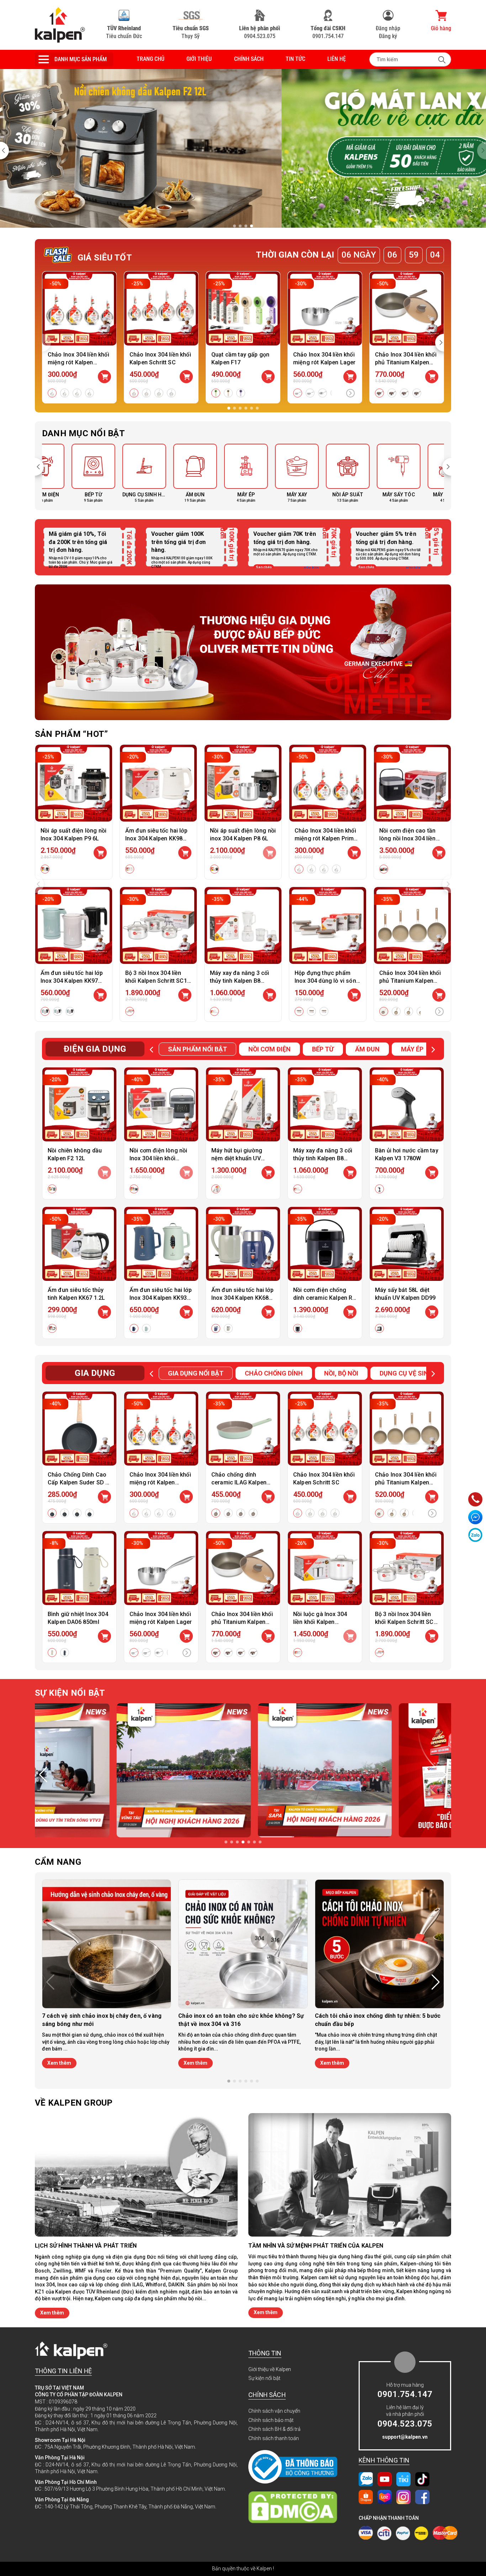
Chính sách (249, 59)
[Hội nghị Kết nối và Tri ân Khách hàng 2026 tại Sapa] (103, 1770)
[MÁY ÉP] (166, 474)
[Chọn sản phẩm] (104, 377)
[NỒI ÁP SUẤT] (268, 474)
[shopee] (366, 2497)
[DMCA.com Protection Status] (296, 2507)
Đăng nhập (388, 28)
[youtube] (385, 2479)
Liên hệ (337, 59)
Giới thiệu (199, 59)
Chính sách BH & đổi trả (274, 2429)
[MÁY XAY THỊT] (420, 474)
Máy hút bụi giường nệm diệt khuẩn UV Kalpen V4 (237, 1158)
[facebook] (422, 2497)
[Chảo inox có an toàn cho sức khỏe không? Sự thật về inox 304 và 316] (243, 1944)
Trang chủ (150, 59)
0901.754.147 (328, 32)
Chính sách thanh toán (274, 2438)
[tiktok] (422, 2479)
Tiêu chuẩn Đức (124, 32)
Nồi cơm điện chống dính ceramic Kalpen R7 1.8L (324, 1298)
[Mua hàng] (100, 853)
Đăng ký (388, 36)
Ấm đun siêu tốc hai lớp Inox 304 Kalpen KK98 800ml (156, 838)
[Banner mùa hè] (243, 652)
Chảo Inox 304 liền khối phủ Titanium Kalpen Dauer (410, 981)
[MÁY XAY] (217, 474)
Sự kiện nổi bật (264, 2378)
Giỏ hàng (441, 28)
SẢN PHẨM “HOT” (71, 734)
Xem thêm (59, 2063)
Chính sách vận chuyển (274, 2411)
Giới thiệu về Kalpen (270, 2369)
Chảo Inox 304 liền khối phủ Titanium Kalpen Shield (406, 362)
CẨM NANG (58, 1862)
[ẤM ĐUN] (115, 474)
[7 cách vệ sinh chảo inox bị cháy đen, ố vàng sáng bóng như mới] (107, 1944)
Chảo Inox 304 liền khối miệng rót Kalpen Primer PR (78, 362)
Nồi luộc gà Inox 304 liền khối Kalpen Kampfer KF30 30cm (320, 1622)
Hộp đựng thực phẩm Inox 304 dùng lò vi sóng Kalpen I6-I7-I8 (327, 981)
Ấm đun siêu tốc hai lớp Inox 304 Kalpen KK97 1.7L (72, 981)
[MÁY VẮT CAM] (369, 474)
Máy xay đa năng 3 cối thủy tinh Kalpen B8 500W (239, 981)
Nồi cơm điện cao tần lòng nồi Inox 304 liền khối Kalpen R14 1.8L (408, 838)
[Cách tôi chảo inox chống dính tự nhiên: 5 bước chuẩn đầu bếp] (379, 1944)
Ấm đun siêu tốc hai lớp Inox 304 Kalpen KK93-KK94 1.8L (161, 1298)
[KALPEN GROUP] (60, 25)
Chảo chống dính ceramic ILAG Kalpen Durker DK (239, 1482)
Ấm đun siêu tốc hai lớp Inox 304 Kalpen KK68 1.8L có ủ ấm (242, 1298)
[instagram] (403, 2497)
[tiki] (403, 2479)
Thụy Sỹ (191, 32)
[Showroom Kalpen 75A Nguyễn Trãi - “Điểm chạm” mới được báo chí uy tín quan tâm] (244, 1770)
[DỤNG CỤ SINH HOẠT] (64, 474)
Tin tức (295, 59)
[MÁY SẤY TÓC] (319, 474)
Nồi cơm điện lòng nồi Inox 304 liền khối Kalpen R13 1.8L (158, 1158)
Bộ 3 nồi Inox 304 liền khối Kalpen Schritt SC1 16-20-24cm (156, 981)
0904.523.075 (260, 32)
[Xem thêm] (350, 394)
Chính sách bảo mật (271, 2420)
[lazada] (385, 2497)
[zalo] (366, 2479)
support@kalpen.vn (405, 2437)
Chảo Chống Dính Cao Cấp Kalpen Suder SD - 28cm (78, 1482)
